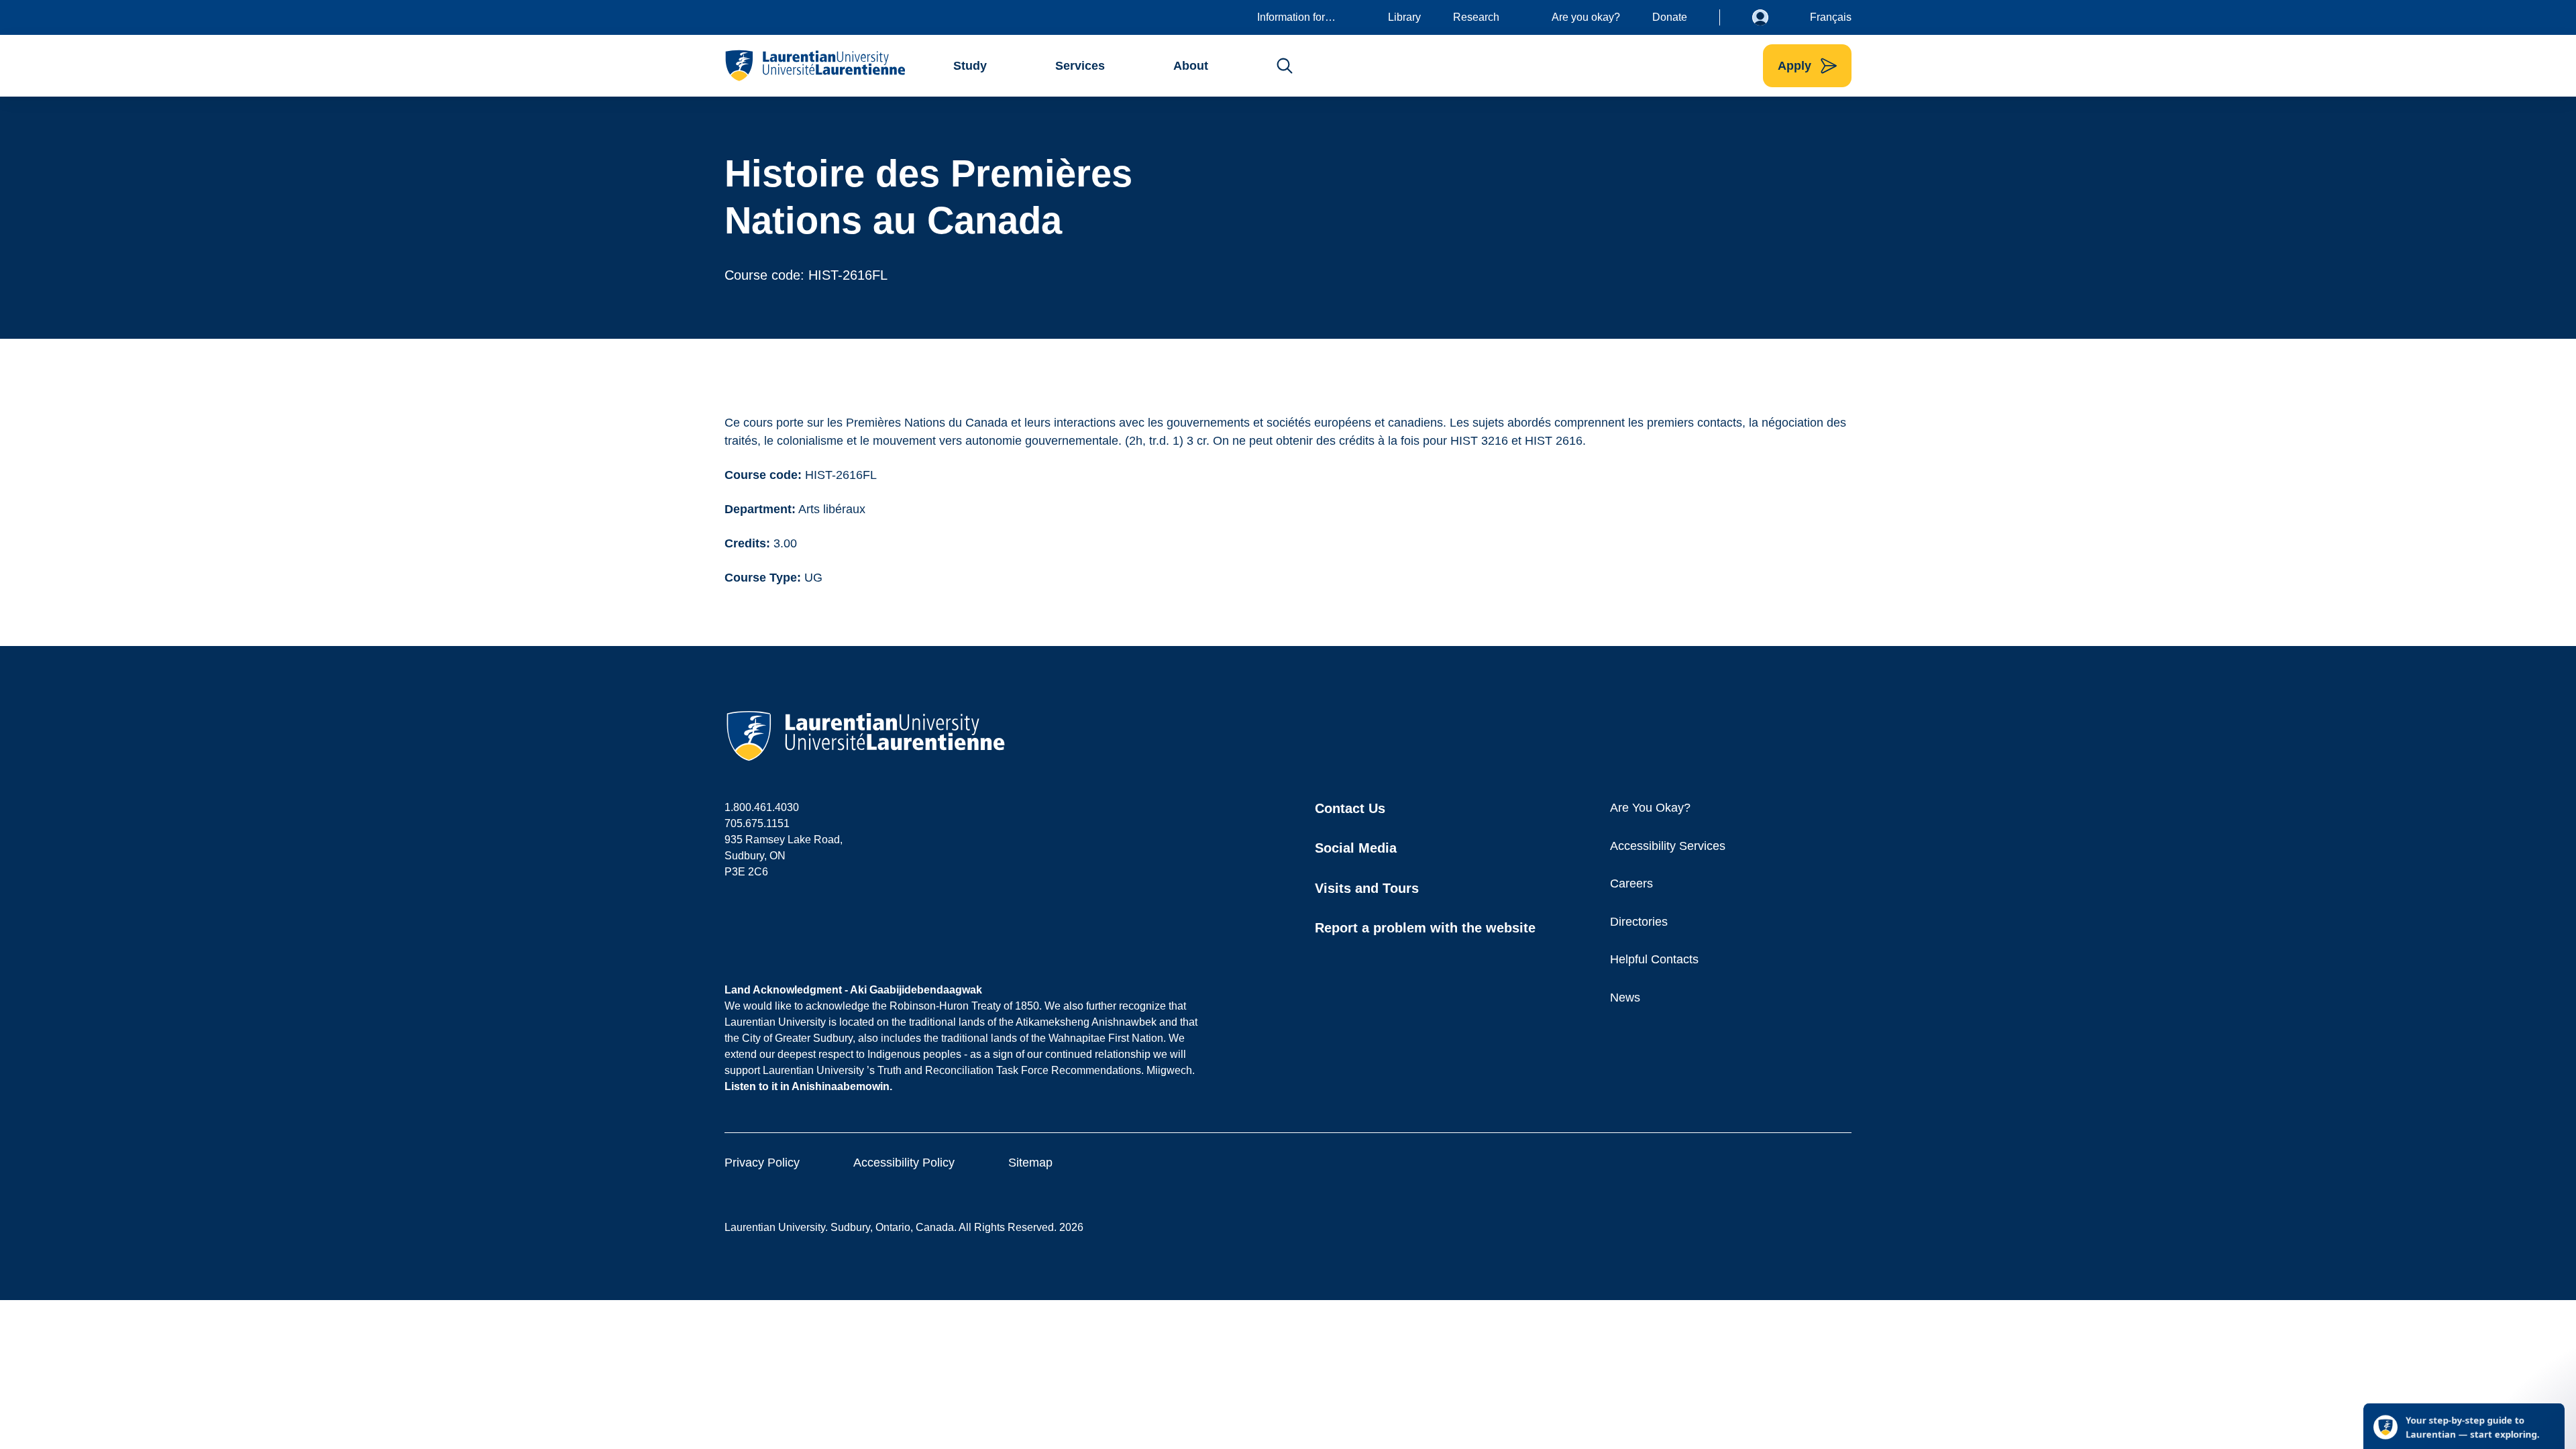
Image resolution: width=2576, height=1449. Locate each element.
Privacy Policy (762, 1163)
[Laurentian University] (815, 66)
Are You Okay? (1650, 808)
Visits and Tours (1367, 888)
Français (1831, 17)
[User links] (1770, 17)
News (1625, 998)
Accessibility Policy (904, 1163)
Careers (1631, 883)
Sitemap (1030, 1163)
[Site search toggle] (1285, 66)
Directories (1639, 922)
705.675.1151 (757, 823)
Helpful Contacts (1654, 959)
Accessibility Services (1668, 846)
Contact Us (1350, 808)
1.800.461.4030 (762, 807)
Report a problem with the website (1425, 928)
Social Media (1356, 848)
